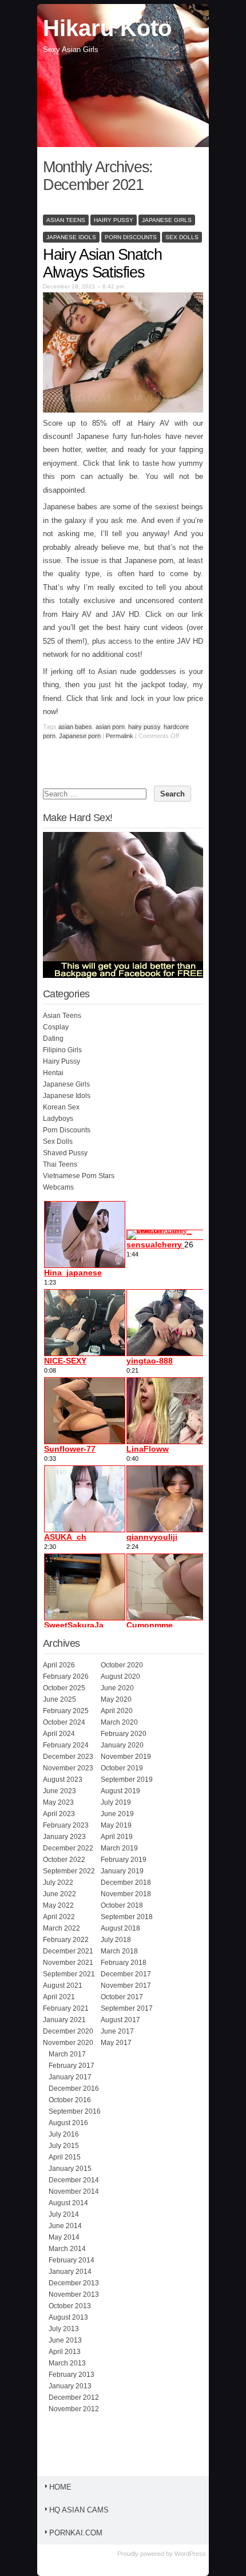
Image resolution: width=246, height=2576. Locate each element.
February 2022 (66, 1940)
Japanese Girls (167, 220)
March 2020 (119, 1722)
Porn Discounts (131, 237)
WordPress (190, 2554)
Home (60, 2487)
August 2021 (63, 1985)
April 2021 (59, 1997)
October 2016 (70, 2100)
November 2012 (74, 2409)
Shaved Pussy (65, 1153)
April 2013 (65, 2352)
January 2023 (64, 1837)
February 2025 (66, 1711)
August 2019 (120, 1791)
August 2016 (68, 2123)
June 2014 (65, 2226)
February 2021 (66, 2008)
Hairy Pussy (114, 220)
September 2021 (69, 1974)
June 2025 (59, 1699)
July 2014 (64, 2214)
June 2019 (117, 1814)
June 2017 (117, 2031)
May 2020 (116, 1699)
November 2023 (68, 1768)
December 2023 (68, 1757)
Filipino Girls (62, 1050)
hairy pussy (144, 727)
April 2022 (59, 1917)
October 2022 (64, 1860)
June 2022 (59, 1894)
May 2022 (58, 1905)
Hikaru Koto (107, 28)
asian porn (110, 727)
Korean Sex (61, 1107)
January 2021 (64, 2020)
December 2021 (68, 1951)
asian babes (75, 727)
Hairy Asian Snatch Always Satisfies (102, 263)
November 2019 (126, 1757)
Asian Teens (66, 220)
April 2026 (59, 1665)
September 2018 (127, 1917)
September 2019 (127, 1780)
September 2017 (127, 2008)
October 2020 (122, 1665)
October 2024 (64, 1722)
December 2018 (126, 1883)
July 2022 (58, 1883)
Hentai (53, 1073)
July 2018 (116, 1940)
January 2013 (70, 2386)
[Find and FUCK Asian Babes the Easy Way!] (128, 976)
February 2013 (72, 2375)
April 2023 (59, 1814)
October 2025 (64, 1688)
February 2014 (72, 2260)
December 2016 (74, 2088)
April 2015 (65, 2157)
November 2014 (74, 2191)
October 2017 (122, 1997)
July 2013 (64, 2329)
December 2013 (74, 2283)
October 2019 (122, 1768)
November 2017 (126, 1985)
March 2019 (119, 1848)
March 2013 (67, 2363)
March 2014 (67, 2249)
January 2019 (122, 1871)
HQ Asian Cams (79, 2510)
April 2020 (117, 1711)
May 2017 (116, 2043)
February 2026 (66, 1677)
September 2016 (75, 2111)
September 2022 (69, 1871)
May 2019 (116, 1825)
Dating (53, 1039)
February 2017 (72, 2066)
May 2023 (58, 1802)
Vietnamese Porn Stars (79, 1176)
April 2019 (117, 1837)
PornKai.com (76, 2533)
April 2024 (59, 1734)
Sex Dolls (182, 237)
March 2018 (119, 1951)
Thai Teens (60, 1164)
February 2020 (124, 1734)
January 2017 (70, 2077)
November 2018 (126, 1894)
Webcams (58, 1187)
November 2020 (68, 2043)
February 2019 (124, 1860)
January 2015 (70, 2169)
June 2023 (59, 1791)
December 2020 (68, 2031)
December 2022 (68, 1848)
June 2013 (65, 2340)
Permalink (120, 736)
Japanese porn (80, 736)
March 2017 (67, 2054)
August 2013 (68, 2317)
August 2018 (120, 1928)
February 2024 (66, 1745)
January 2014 (70, 2272)
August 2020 (120, 1677)
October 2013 (70, 2306)
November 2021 (68, 1963)
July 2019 (116, 1802)
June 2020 (117, 1688)
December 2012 (74, 2397)
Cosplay (56, 1027)
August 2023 (63, 1780)
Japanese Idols (71, 237)
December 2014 (74, 2180)
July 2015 (64, 2146)
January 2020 (122, 1745)
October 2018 (122, 1905)
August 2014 (68, 2203)
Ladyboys (58, 1119)
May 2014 (64, 2237)
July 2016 (64, 2134)
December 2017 (126, 1974)
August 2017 (120, 2020)
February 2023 (66, 1825)
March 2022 (61, 1928)
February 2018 (124, 1963)
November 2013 (74, 2294)
